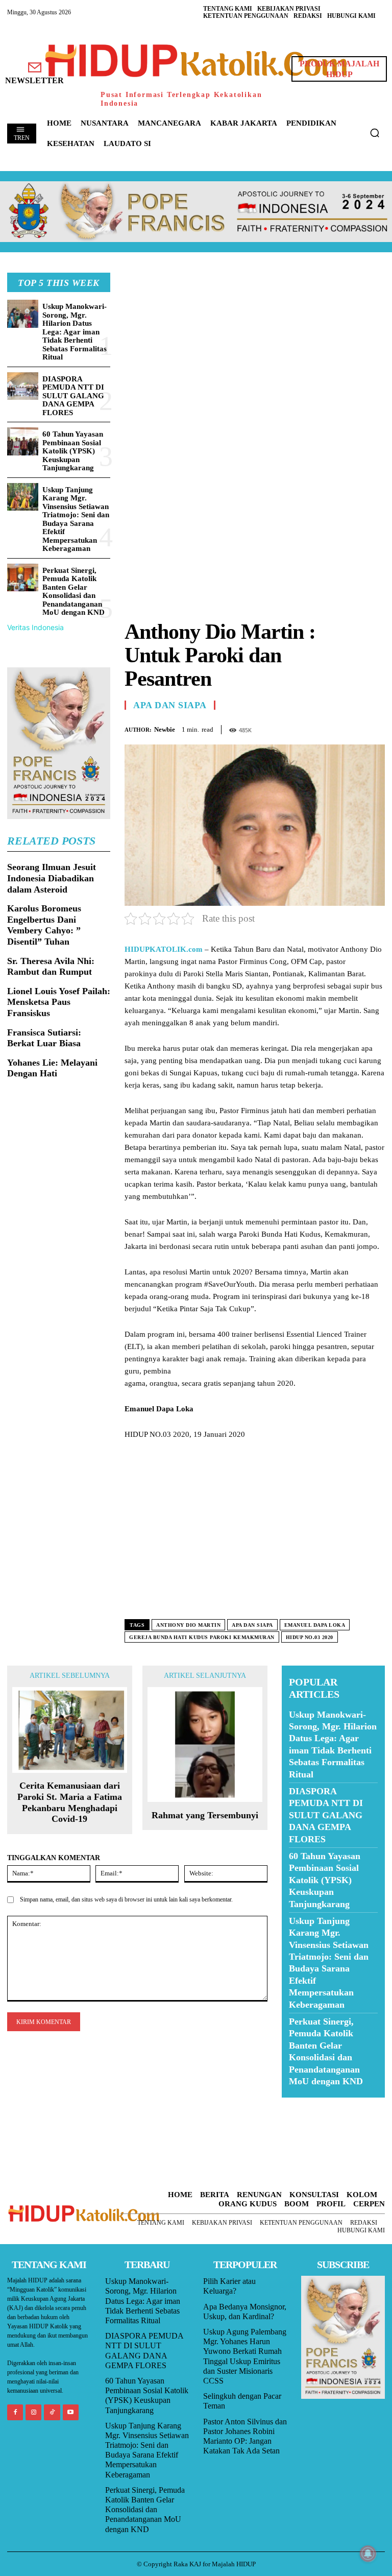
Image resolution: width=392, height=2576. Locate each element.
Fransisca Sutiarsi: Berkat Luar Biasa (44, 1038)
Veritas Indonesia (35, 627)
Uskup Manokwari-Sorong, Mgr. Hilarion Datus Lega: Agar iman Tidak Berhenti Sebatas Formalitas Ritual (75, 332)
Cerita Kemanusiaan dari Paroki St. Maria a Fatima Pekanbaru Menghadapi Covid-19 (70, 1802)
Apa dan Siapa (170, 705)
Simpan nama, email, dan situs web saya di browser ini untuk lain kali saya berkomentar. (126, 1899)
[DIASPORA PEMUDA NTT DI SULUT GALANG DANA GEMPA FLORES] (23, 386)
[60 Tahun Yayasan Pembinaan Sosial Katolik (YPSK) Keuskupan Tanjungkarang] (23, 441)
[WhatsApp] (351, 728)
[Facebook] (304, 728)
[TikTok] (52, 2412)
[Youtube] (71, 2412)
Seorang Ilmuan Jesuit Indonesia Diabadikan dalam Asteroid (52, 878)
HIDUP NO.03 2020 (310, 1637)
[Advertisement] (255, 344)
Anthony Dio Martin (188, 1625)
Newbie (165, 729)
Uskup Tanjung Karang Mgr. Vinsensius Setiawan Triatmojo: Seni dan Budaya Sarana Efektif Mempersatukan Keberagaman (76, 519)
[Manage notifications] (368, 2554)
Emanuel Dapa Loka (315, 1625)
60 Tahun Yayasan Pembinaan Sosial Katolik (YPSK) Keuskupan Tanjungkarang (73, 451)
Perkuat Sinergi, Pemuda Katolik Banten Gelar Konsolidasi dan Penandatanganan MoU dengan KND (73, 592)
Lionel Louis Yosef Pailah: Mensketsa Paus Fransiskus (59, 1002)
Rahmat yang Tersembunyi (205, 1815)
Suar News (301, 2104)
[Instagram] (33, 2412)
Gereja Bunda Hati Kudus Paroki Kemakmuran (202, 1637)
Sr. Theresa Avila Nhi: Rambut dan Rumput (51, 967)
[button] (375, 133)
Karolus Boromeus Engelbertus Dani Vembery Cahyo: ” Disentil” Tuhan (44, 925)
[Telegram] (375, 728)
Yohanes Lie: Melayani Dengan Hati (52, 1068)
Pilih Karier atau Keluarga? (229, 2286)
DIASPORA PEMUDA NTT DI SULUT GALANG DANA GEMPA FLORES (73, 396)
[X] (328, 728)
